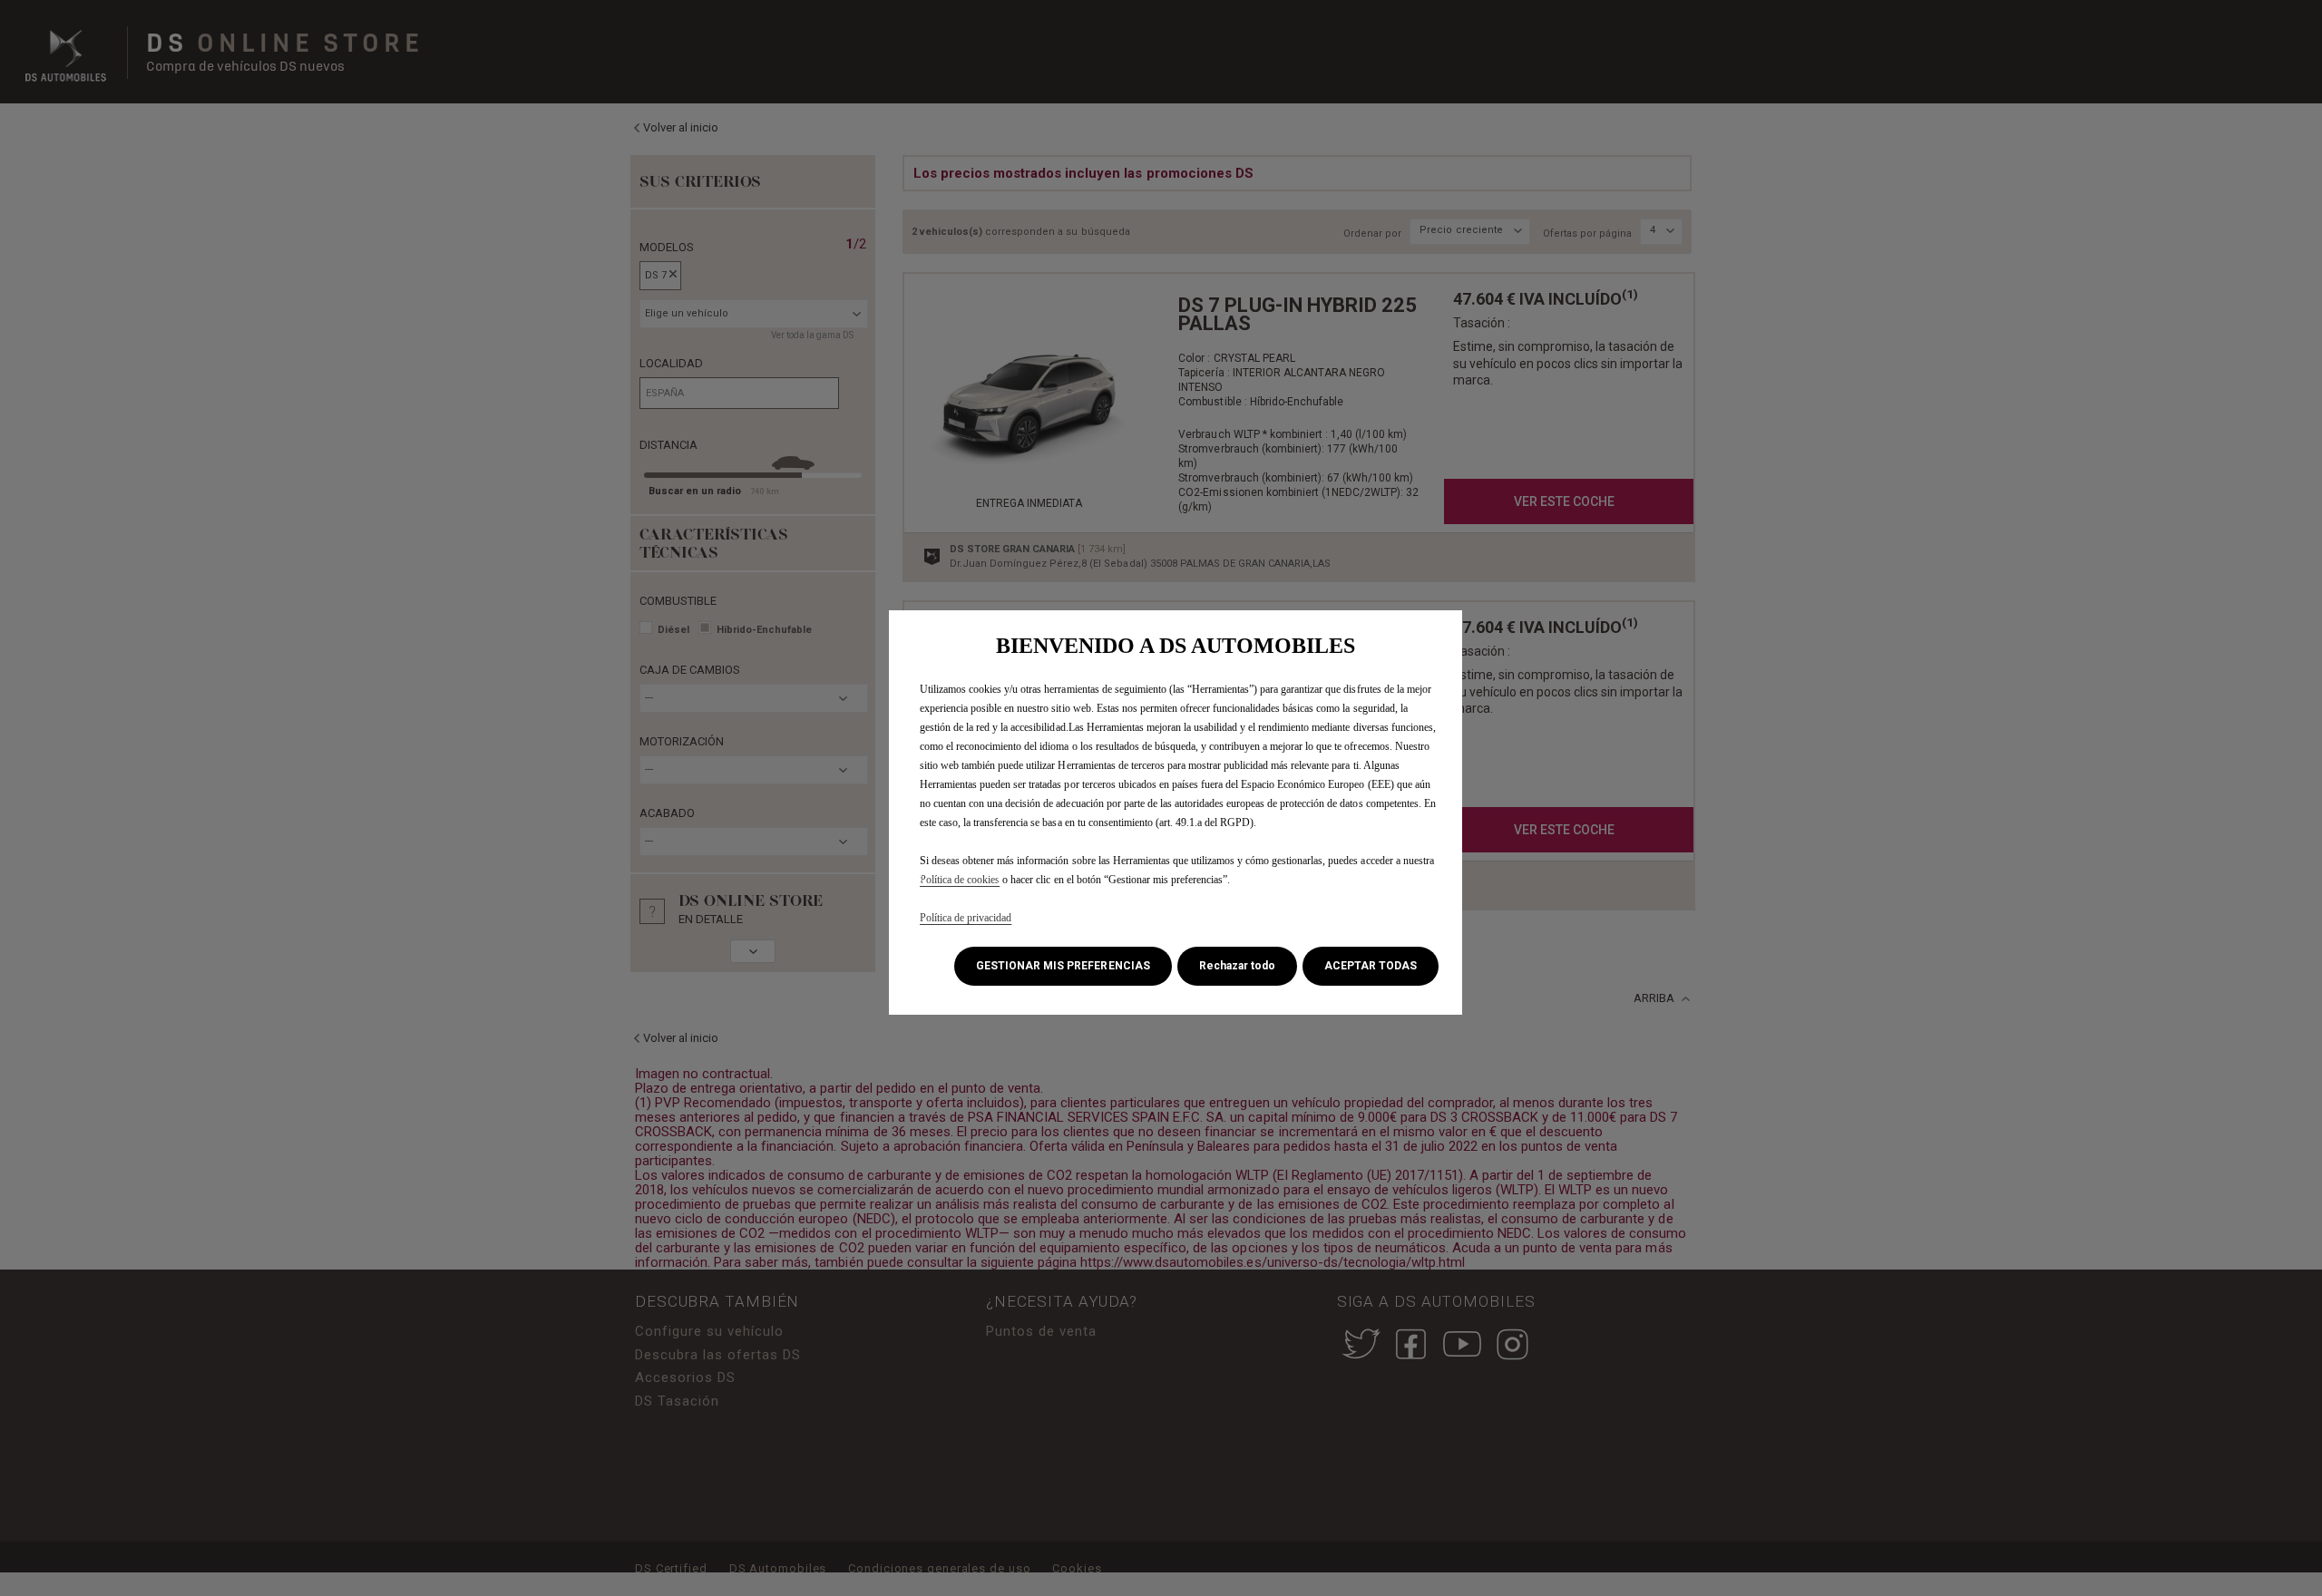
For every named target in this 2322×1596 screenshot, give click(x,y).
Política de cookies (960, 880)
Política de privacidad (966, 918)
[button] (1063, 966)
